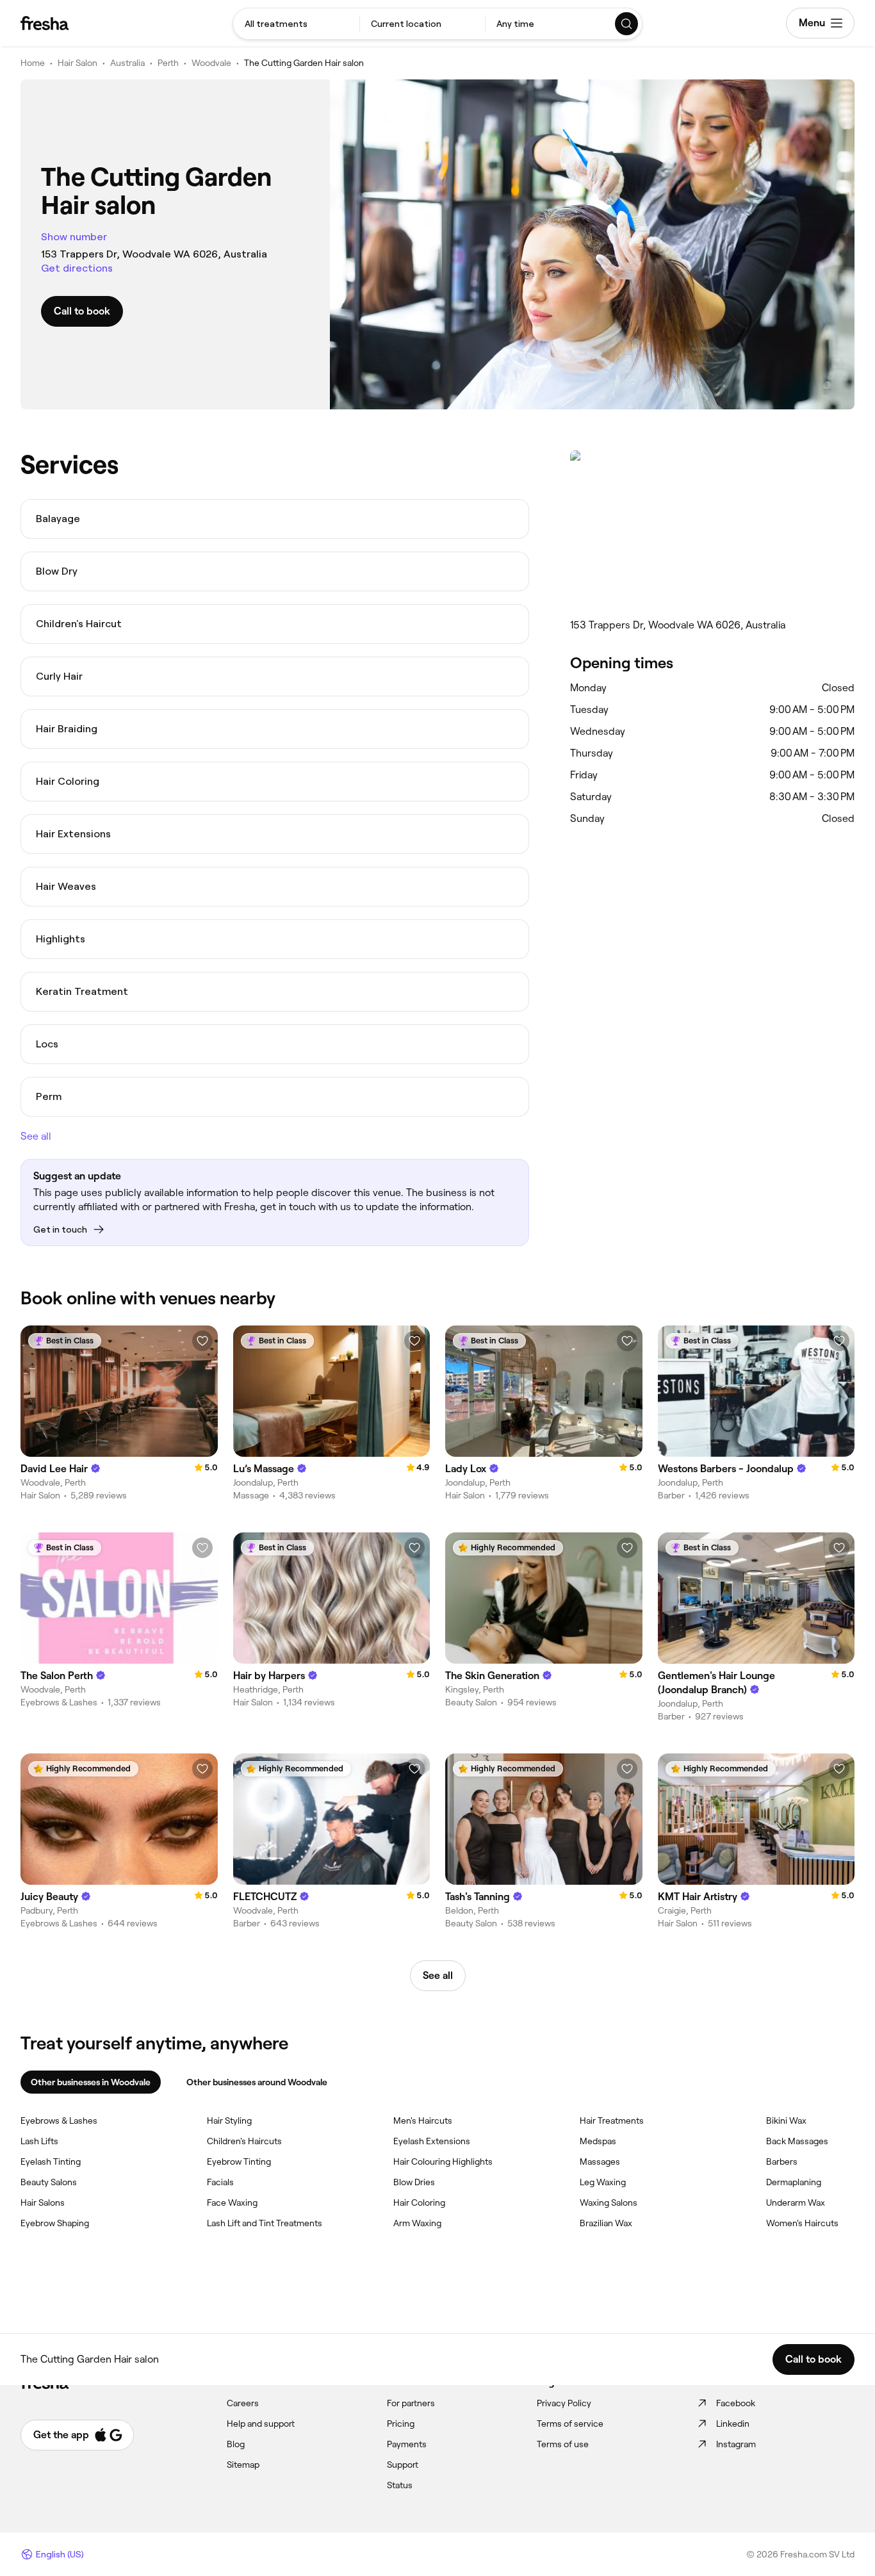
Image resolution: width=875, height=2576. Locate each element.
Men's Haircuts (423, 2121)
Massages (600, 2162)
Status (400, 2485)
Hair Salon (78, 63)
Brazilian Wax (606, 2223)
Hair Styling (229, 2121)
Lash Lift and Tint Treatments (265, 2223)
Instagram (736, 2444)
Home (33, 63)
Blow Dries (414, 2182)
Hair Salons (43, 2203)
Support (403, 2465)
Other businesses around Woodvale (257, 2082)
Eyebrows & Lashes (59, 2121)
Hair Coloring (419, 2203)
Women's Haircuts (802, 2223)
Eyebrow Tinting (239, 2162)
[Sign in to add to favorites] (202, 1341)
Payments (407, 2444)
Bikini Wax (786, 2121)
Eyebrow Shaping (55, 2223)
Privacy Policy (564, 2403)
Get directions (77, 268)
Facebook (736, 2403)
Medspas (598, 2141)
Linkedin (733, 2424)
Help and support (261, 2424)
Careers (243, 2403)
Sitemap (243, 2465)
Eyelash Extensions (432, 2141)
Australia (127, 63)
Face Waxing (232, 2203)
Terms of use (563, 2444)
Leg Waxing (603, 2182)
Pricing (401, 2424)
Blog (236, 2444)
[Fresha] (45, 23)
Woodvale (211, 63)
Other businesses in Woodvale (91, 2082)
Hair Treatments (612, 2121)
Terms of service (570, 2424)
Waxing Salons (609, 2203)
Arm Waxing (417, 2223)
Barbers (782, 2162)
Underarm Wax (796, 2203)
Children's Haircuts (244, 2141)
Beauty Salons (49, 2182)
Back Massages (797, 2141)
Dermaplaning (794, 2182)
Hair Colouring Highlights (443, 2162)
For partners (411, 2403)
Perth (168, 63)
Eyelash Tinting (51, 2162)
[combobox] (296, 24)
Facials (220, 2182)
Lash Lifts (39, 2141)
